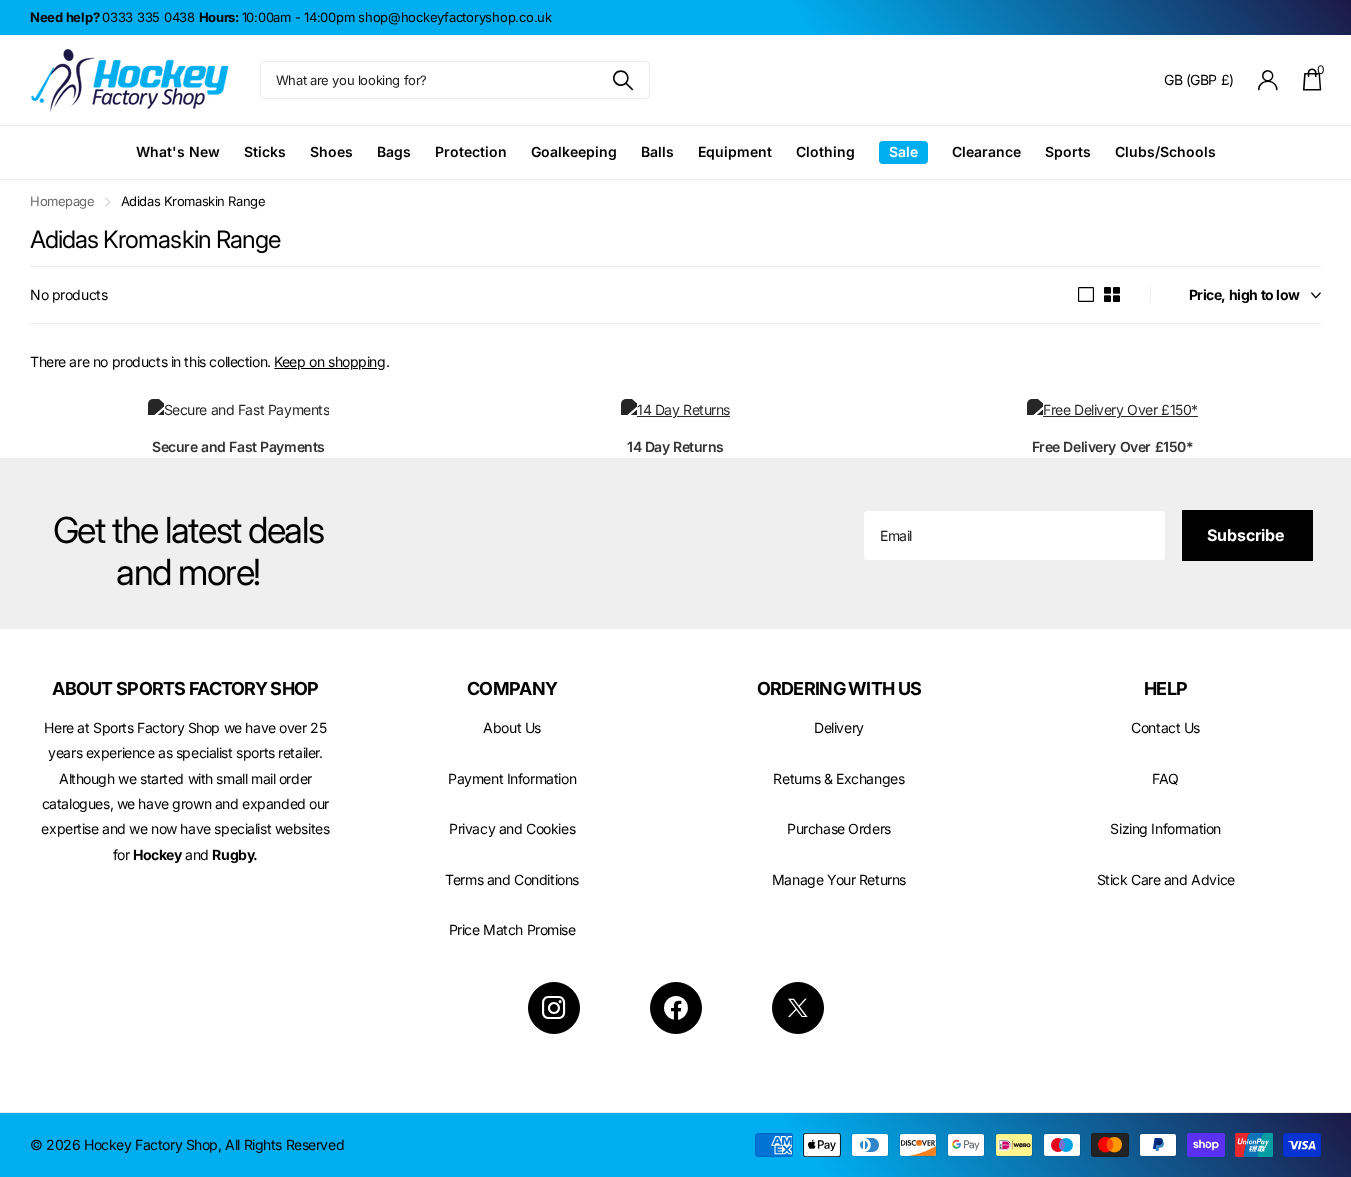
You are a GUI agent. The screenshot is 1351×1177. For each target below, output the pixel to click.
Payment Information (512, 778)
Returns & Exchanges (838, 778)
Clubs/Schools (1165, 151)
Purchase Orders (839, 828)
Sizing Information (1165, 828)
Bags (394, 151)
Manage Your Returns (839, 879)
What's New (178, 151)
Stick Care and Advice (1166, 879)
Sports (1068, 151)
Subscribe (1247, 535)
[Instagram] (554, 1008)
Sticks (265, 151)
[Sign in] (1268, 80)
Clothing (825, 151)
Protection (471, 151)
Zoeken (622, 80)
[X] (798, 1008)
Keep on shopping (329, 361)
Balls (657, 151)
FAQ (1165, 778)
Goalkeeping (574, 151)
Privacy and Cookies (512, 828)
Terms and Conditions (512, 879)
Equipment (735, 151)
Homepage (62, 201)
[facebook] (676, 1008)
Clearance (986, 151)
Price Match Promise (512, 929)
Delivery (839, 727)
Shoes (331, 151)
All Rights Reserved (284, 1144)
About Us (512, 727)
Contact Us (1165, 727)
